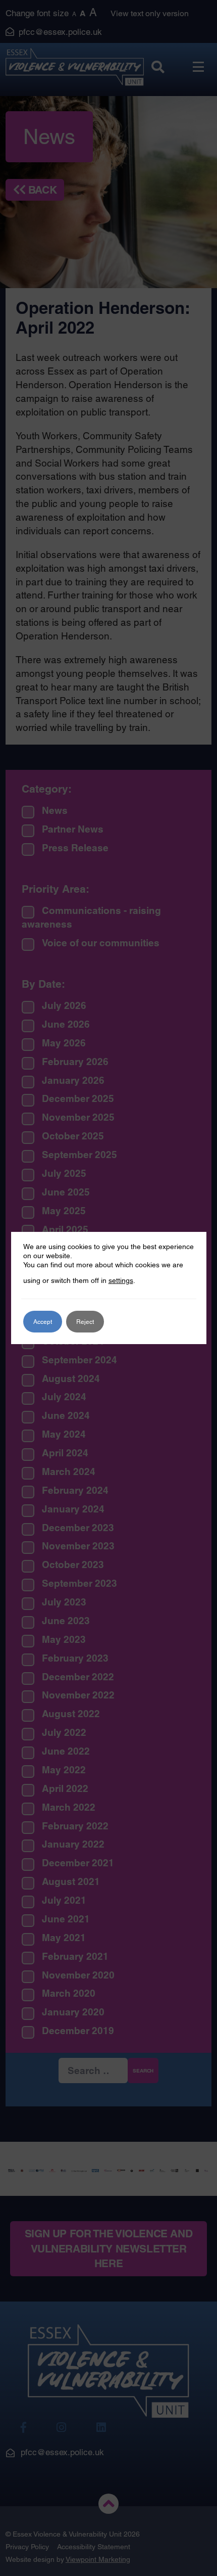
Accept (43, 1322)
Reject (85, 1322)
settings (121, 1280)
